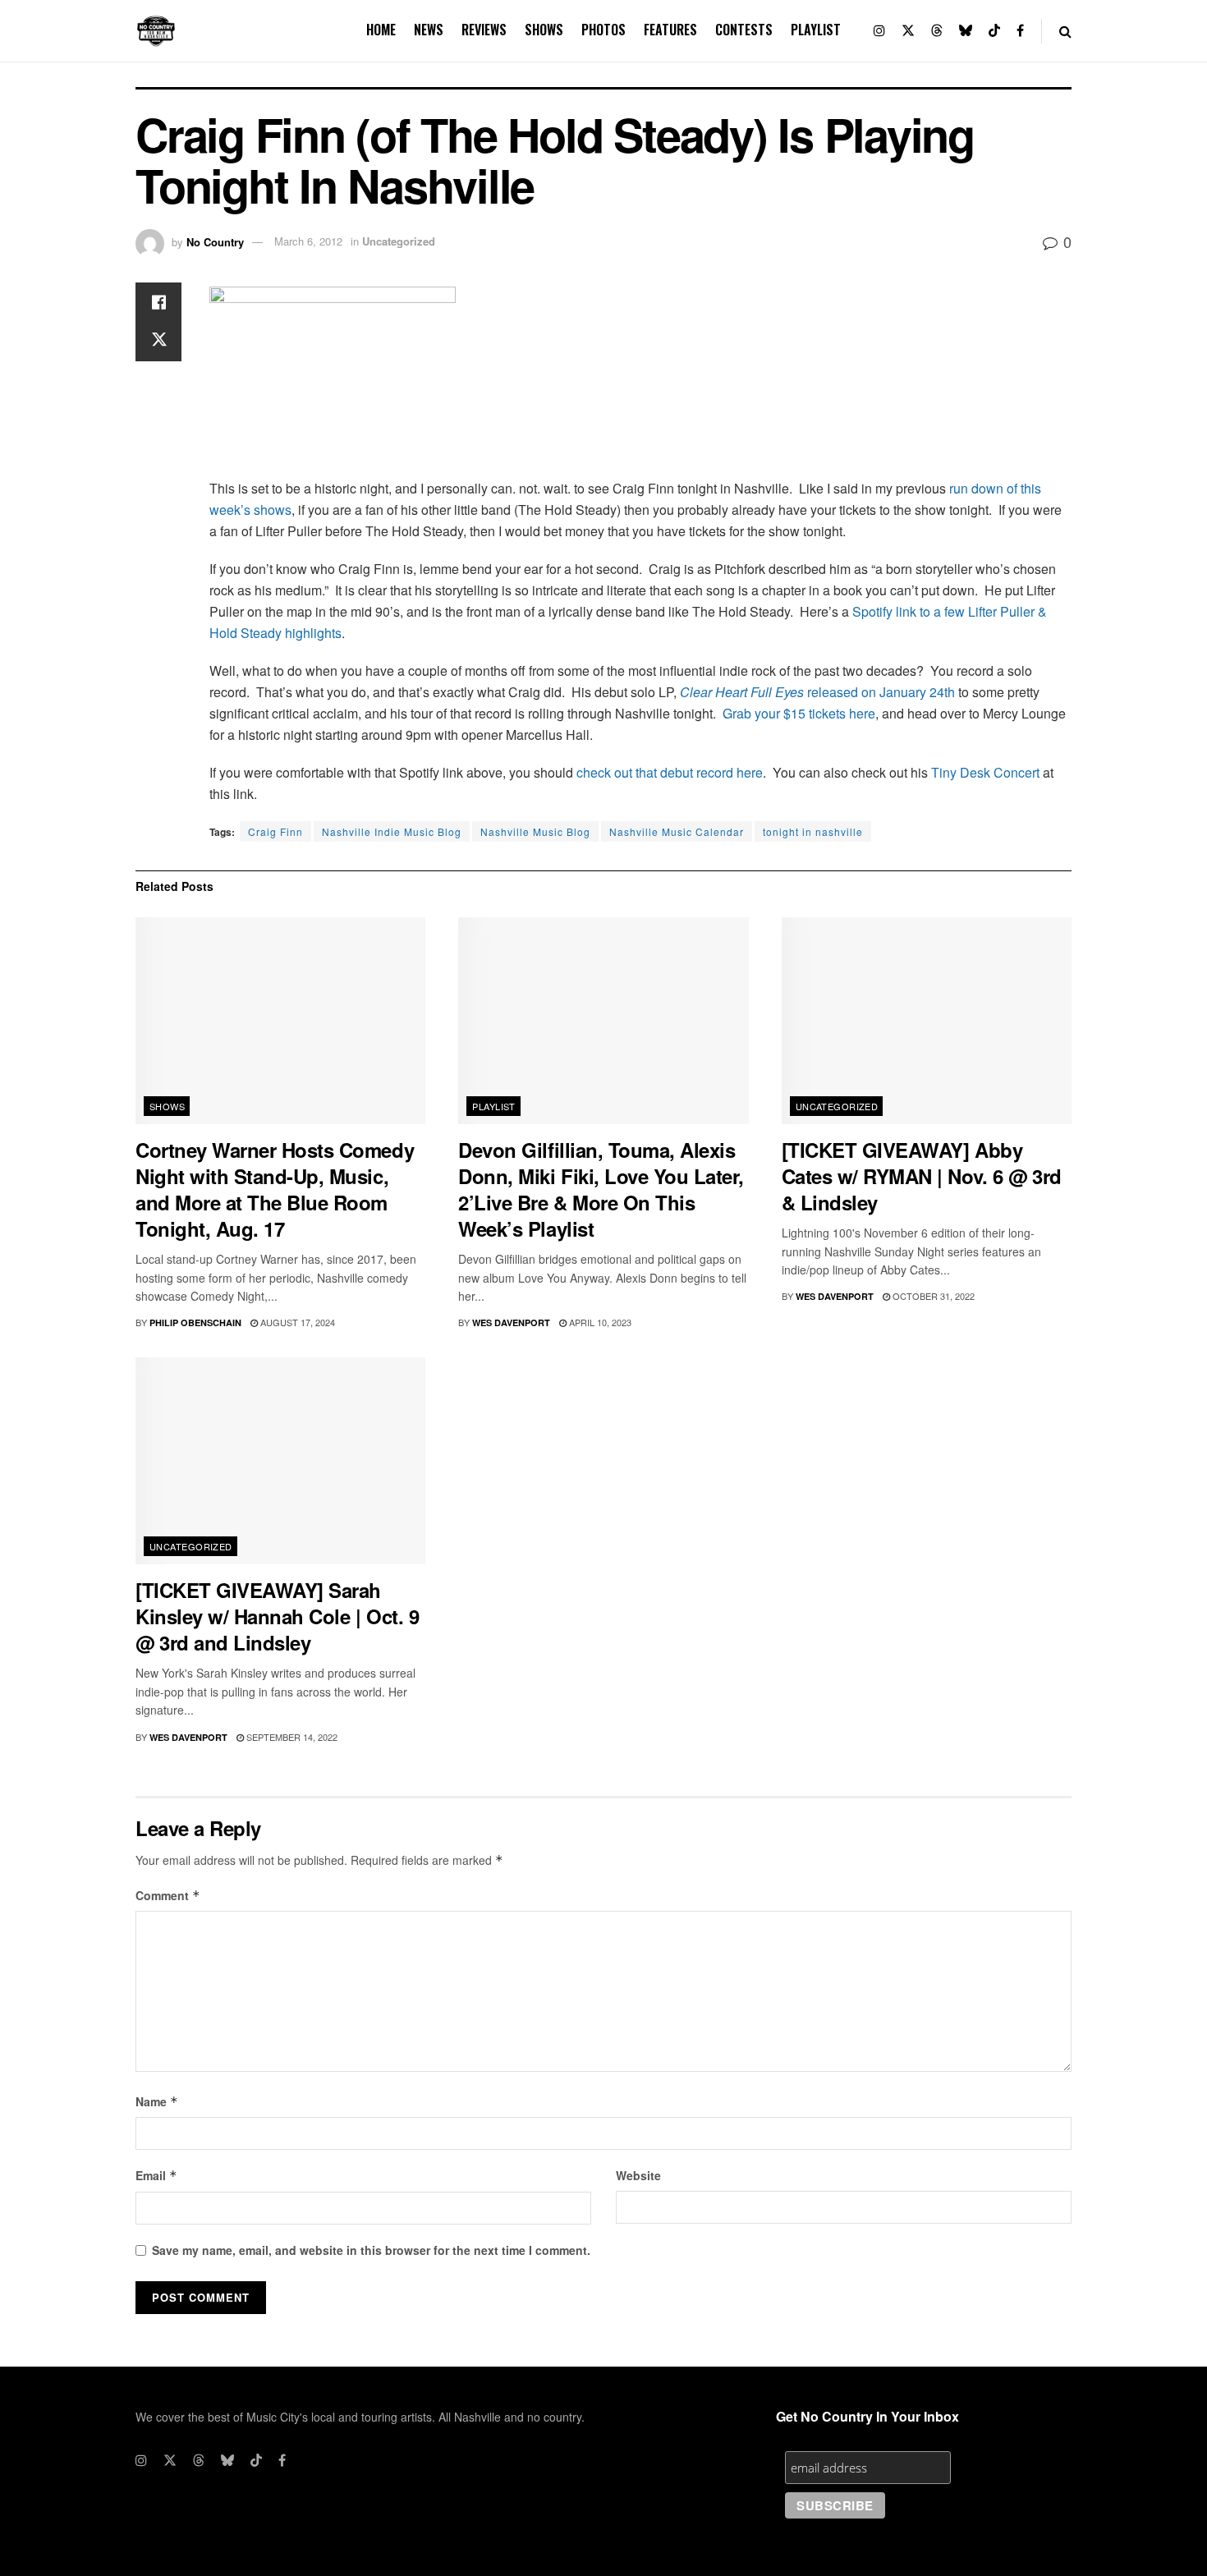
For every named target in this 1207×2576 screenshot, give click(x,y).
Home (381, 30)
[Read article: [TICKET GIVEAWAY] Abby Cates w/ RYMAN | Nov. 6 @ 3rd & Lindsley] (927, 1021)
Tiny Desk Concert (985, 772)
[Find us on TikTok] (994, 31)
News (429, 30)
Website (638, 2175)
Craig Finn (275, 831)
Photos (603, 30)
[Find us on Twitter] (908, 31)
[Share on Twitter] (158, 342)
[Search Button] (1065, 31)
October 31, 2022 (932, 1296)
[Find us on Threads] (937, 31)
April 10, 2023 (599, 1322)
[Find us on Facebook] (1020, 31)
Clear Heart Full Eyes (742, 692)
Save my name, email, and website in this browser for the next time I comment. (371, 2250)
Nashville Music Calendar (677, 831)
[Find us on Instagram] (879, 31)
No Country (215, 241)
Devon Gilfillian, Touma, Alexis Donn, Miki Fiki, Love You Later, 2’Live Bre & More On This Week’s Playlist (601, 1189)
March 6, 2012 (308, 241)
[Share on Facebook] (158, 302)
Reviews (484, 30)
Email (156, 2175)
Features (670, 30)
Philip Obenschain (195, 1322)
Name (157, 2101)
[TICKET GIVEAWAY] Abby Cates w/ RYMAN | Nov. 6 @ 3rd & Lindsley (922, 1176)
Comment (168, 1895)
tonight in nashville (813, 831)
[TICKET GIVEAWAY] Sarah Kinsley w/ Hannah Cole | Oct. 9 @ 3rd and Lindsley (277, 1616)
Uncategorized (399, 241)
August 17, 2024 (296, 1322)
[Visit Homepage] (156, 31)
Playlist (816, 30)
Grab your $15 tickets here (799, 713)
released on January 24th (879, 692)
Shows (544, 30)
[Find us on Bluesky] (966, 31)
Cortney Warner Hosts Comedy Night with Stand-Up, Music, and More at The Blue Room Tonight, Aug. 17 (275, 1189)
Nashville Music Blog (535, 831)
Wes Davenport (511, 1322)
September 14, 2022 (291, 1737)
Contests (744, 30)
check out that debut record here (670, 772)
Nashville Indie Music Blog (392, 831)
